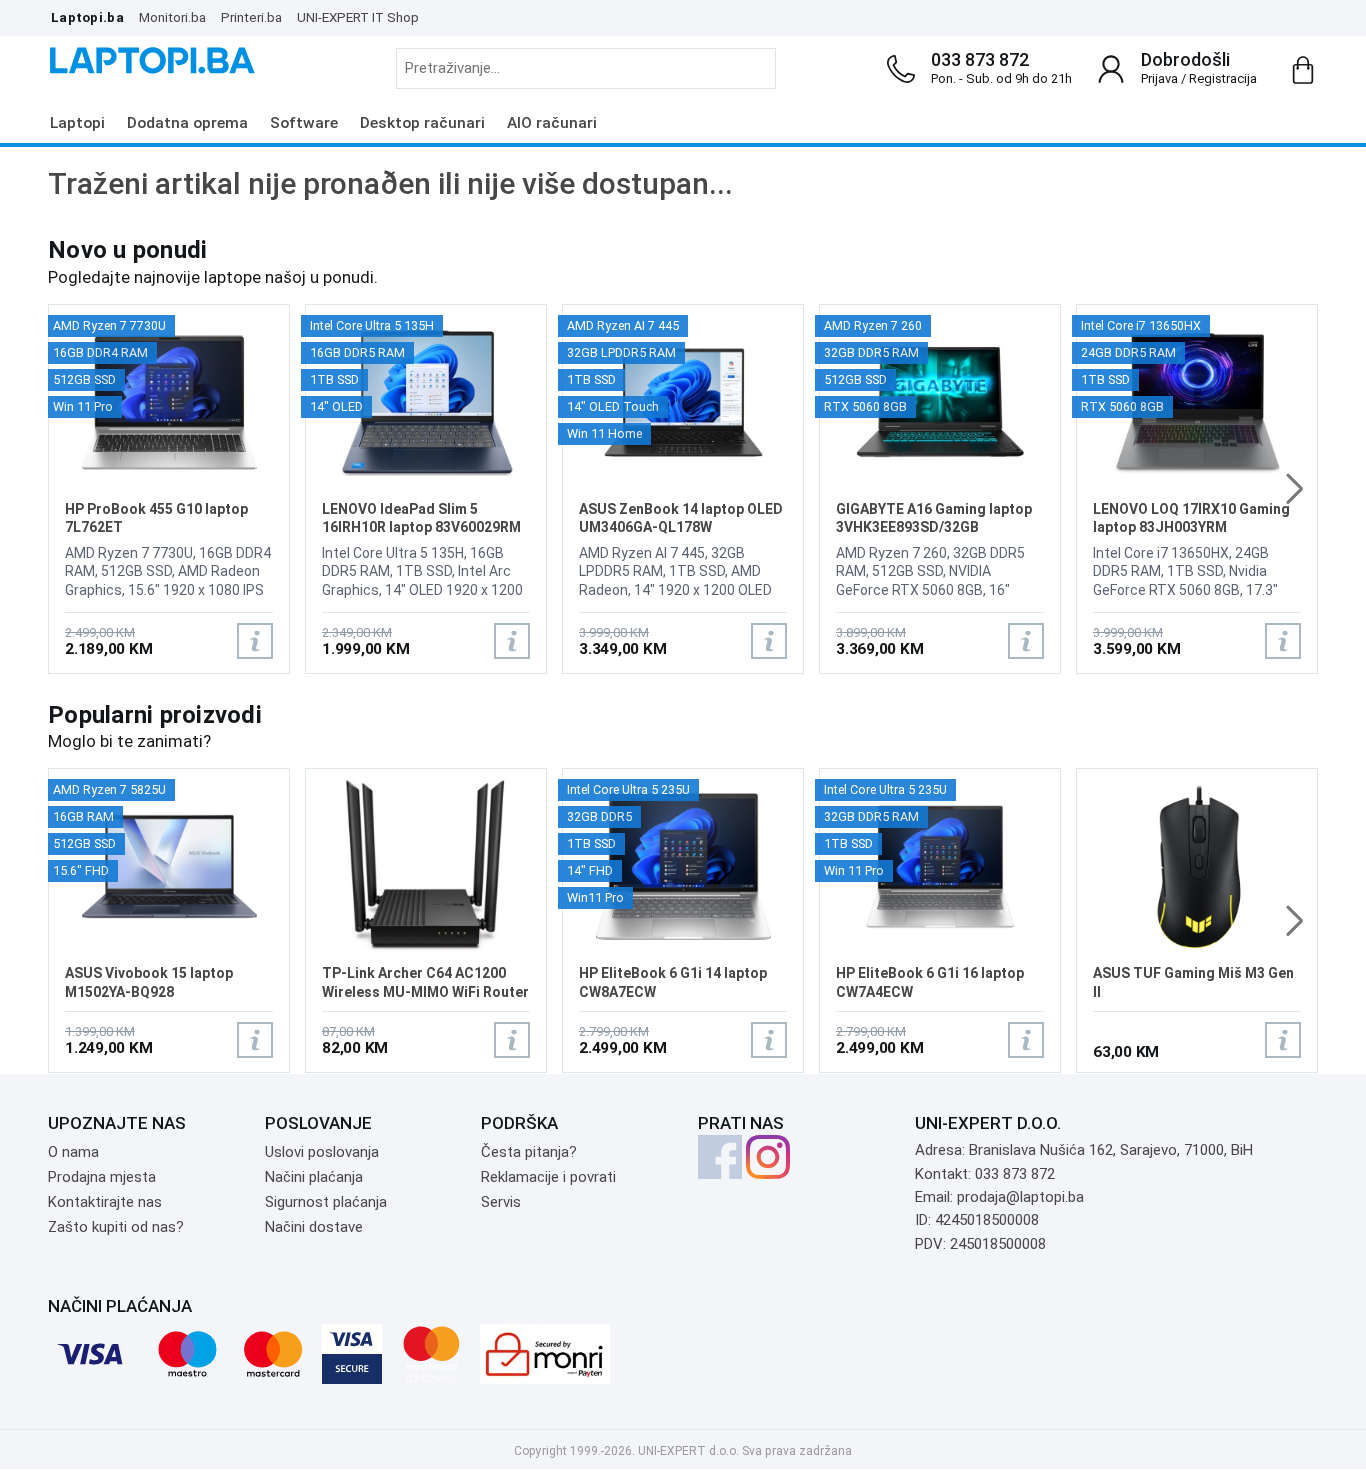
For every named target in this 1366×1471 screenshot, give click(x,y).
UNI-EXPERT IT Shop (358, 17)
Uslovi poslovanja (322, 1152)
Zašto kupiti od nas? (116, 1227)
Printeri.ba (251, 17)
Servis (501, 1202)
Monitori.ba (172, 17)
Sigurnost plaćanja (326, 1202)
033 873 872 (980, 59)
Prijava (1159, 78)
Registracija (1223, 78)
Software (304, 123)
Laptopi (77, 123)
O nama (73, 1152)
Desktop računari (422, 123)
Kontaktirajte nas (105, 1202)
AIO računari (552, 123)
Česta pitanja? (529, 1152)
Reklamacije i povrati (548, 1177)
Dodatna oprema (187, 123)
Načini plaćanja (314, 1177)
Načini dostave (314, 1227)
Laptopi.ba (87, 17)
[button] (1294, 489)
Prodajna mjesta (102, 1177)
